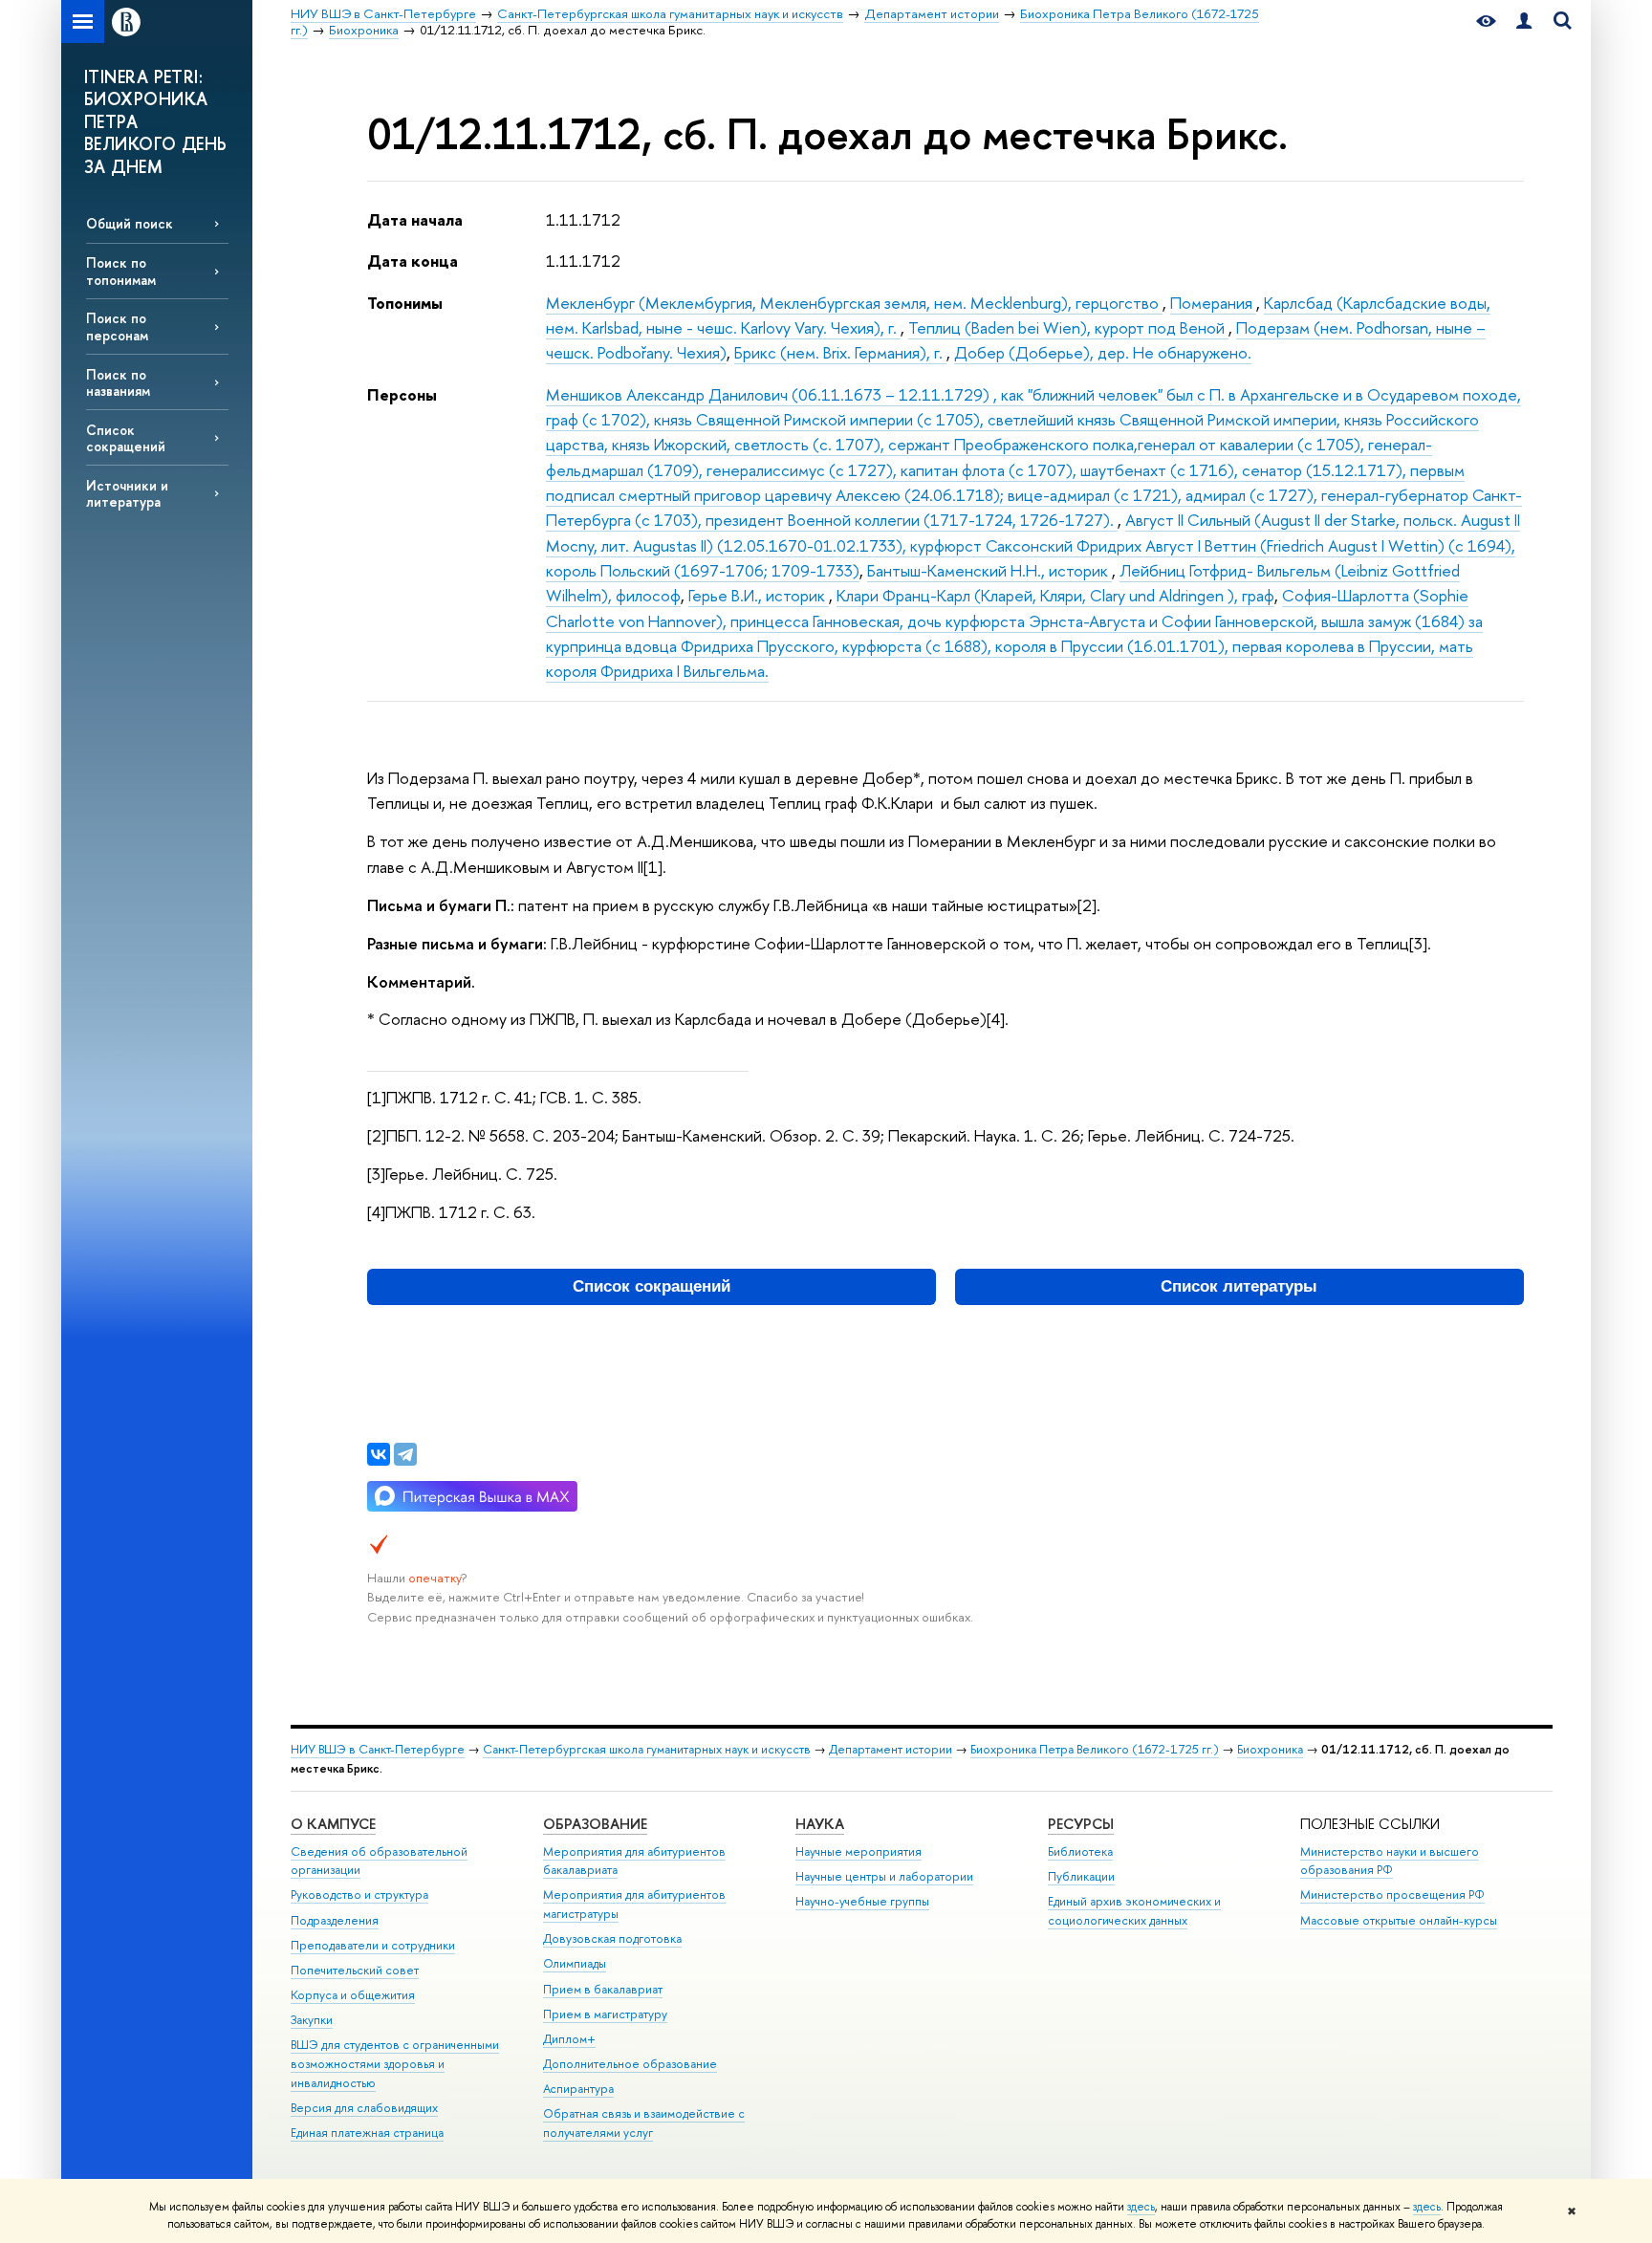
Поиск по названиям (118, 382)
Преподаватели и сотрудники (373, 1945)
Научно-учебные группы (862, 1901)
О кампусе (333, 1824)
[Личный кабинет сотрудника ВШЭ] (1524, 22)
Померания (1213, 303)
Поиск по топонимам (121, 271)
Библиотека (1080, 1851)
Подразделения (335, 1920)
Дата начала (415, 219)
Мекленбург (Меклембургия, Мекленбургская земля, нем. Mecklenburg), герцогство (854, 303)
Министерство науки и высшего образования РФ (1390, 1861)
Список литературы (1239, 1286)
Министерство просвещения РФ (1392, 1895)
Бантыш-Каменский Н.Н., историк (989, 570)
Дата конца (413, 261)
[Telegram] (405, 1454)
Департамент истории (891, 1749)
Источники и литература (127, 493)
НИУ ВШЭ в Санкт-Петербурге (378, 1749)
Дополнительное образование (630, 2064)
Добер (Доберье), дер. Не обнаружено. (1103, 352)
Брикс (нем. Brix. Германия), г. (840, 352)
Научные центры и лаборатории (884, 1876)
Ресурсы (1081, 1824)
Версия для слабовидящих (364, 2108)
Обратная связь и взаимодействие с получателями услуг (644, 2123)
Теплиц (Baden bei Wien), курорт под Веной (1068, 327)
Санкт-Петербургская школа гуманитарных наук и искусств (647, 1749)
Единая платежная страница (367, 2133)
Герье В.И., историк (759, 595)
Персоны (402, 394)
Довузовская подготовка (612, 1938)
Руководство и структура (359, 1895)
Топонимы (405, 303)
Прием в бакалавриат (603, 1989)
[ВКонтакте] (379, 1454)
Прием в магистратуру (605, 2014)
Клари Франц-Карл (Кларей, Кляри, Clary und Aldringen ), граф (1055, 595)
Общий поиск (130, 223)
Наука (820, 1824)
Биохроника (1270, 1749)
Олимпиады (575, 1963)
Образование (595, 1824)
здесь (1141, 2207)
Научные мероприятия (859, 1851)
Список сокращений (126, 438)
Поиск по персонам (117, 326)
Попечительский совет (355, 1970)
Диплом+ (569, 2039)
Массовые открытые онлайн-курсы (1399, 1920)
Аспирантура (578, 2089)
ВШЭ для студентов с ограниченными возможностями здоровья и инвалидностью (395, 2064)
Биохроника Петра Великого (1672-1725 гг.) (1095, 1749)
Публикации (1081, 1876)
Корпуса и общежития (353, 1995)
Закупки (312, 2020)
